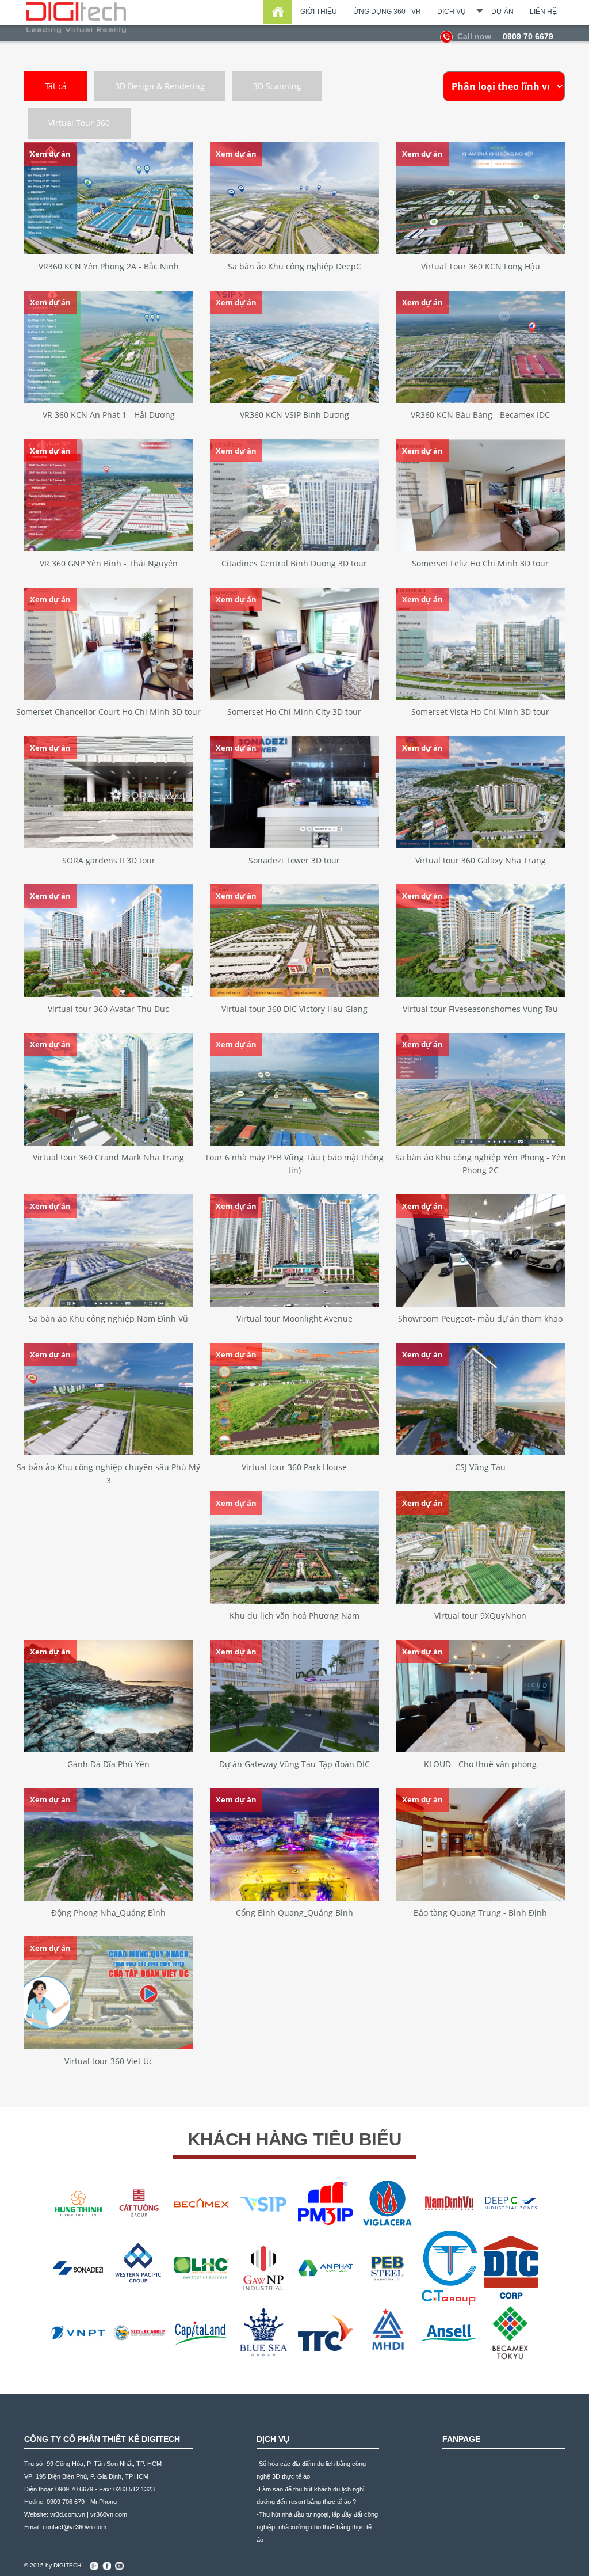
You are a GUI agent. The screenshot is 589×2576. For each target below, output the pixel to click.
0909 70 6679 (505, 36)
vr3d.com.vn (68, 2514)
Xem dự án (50, 154)
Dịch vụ (452, 12)
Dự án (502, 12)
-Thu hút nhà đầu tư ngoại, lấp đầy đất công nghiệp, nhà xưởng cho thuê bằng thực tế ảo (317, 2527)
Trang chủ (278, 12)
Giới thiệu (319, 12)
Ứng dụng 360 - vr (387, 12)
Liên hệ (543, 12)
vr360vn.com (109, 2514)
